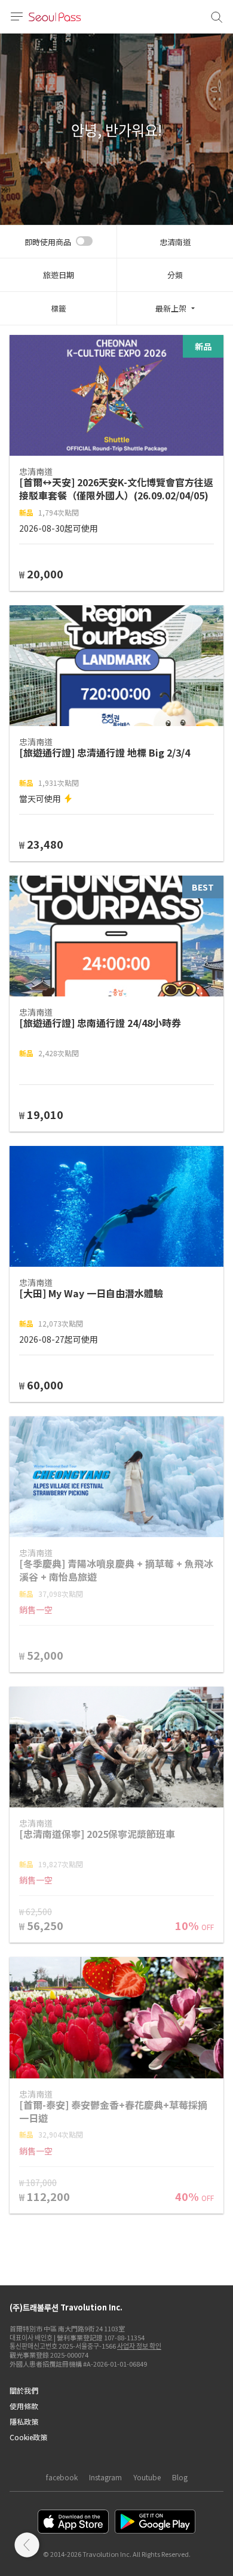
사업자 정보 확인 (139, 2346)
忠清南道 (175, 242)
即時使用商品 (48, 242)
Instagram (105, 2477)
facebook (62, 2477)
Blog (180, 2477)
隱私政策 (24, 2421)
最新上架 (171, 308)
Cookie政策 (28, 2437)
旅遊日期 (59, 275)
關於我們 (24, 2390)
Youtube (147, 2477)
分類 (175, 275)
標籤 (59, 308)
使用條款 (24, 2406)
